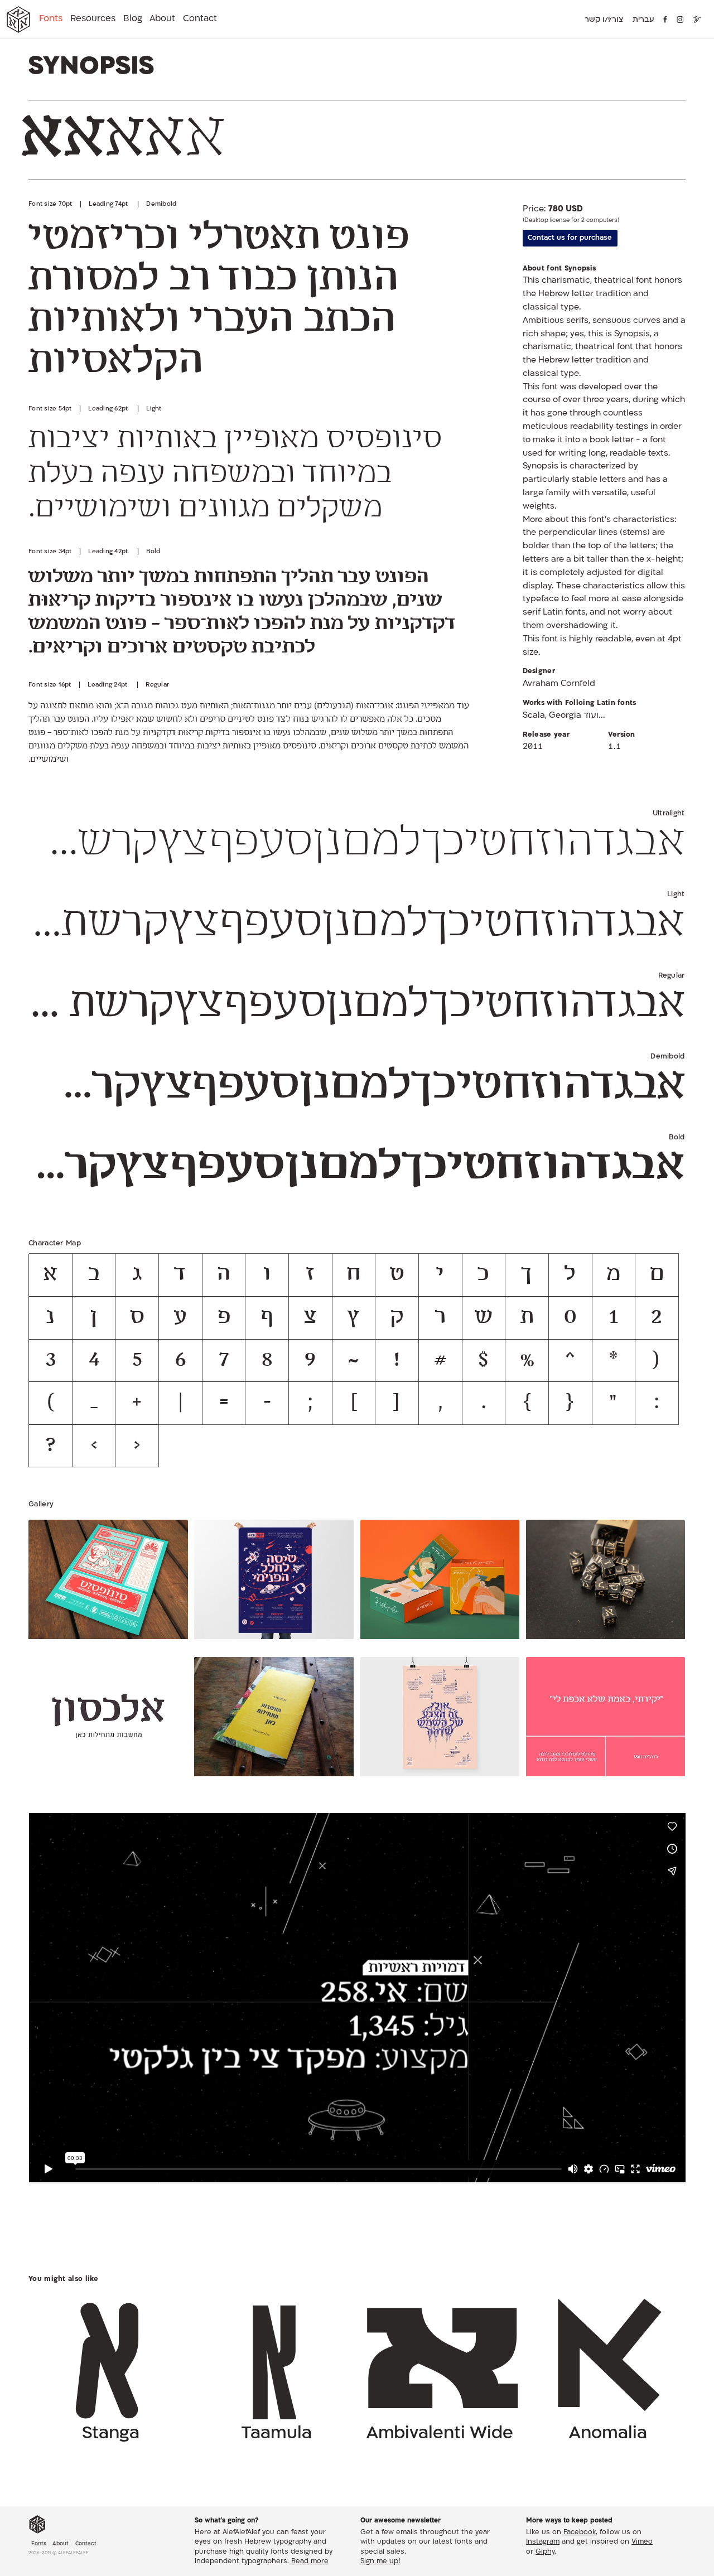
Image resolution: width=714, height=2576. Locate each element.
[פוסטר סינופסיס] (108, 1582)
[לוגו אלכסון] (108, 1719)
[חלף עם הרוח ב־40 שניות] (606, 1719)
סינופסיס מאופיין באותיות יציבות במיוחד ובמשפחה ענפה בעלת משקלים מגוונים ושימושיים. (235, 475)
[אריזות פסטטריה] (440, 1582)
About (162, 19)
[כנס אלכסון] (274, 1719)
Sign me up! (380, 2562)
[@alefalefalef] (680, 20)
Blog (133, 19)
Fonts (51, 19)
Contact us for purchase (570, 238)
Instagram (543, 2543)
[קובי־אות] (606, 1582)
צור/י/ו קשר (604, 20)
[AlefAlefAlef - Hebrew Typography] (37, 2525)
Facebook (580, 2532)
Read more (310, 2562)
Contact (200, 19)
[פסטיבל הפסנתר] (440, 1719)
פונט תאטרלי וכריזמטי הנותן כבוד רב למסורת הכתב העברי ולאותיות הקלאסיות (219, 301)
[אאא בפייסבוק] (666, 20)
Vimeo (642, 2543)
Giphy (545, 2552)
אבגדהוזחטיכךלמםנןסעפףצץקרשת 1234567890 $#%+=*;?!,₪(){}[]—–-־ (354, 844)
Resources (93, 19)
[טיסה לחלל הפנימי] (274, 1582)
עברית (643, 20)
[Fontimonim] (698, 20)
